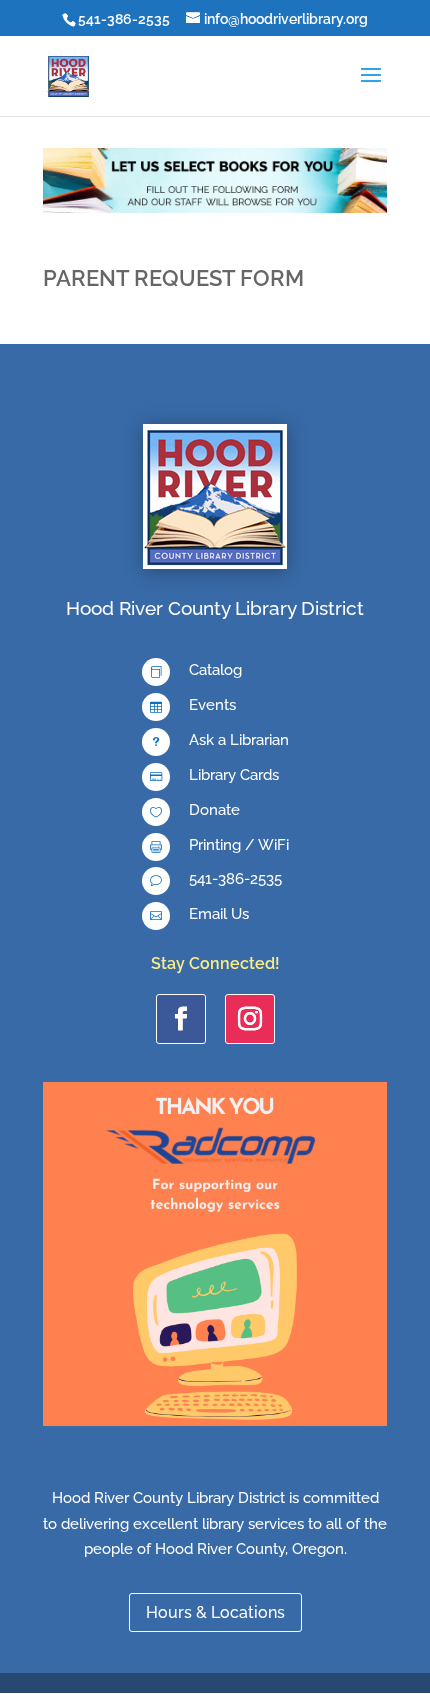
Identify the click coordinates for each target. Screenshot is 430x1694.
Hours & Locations (215, 1612)
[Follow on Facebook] (181, 1019)
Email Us (219, 914)
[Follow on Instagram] (250, 1019)
